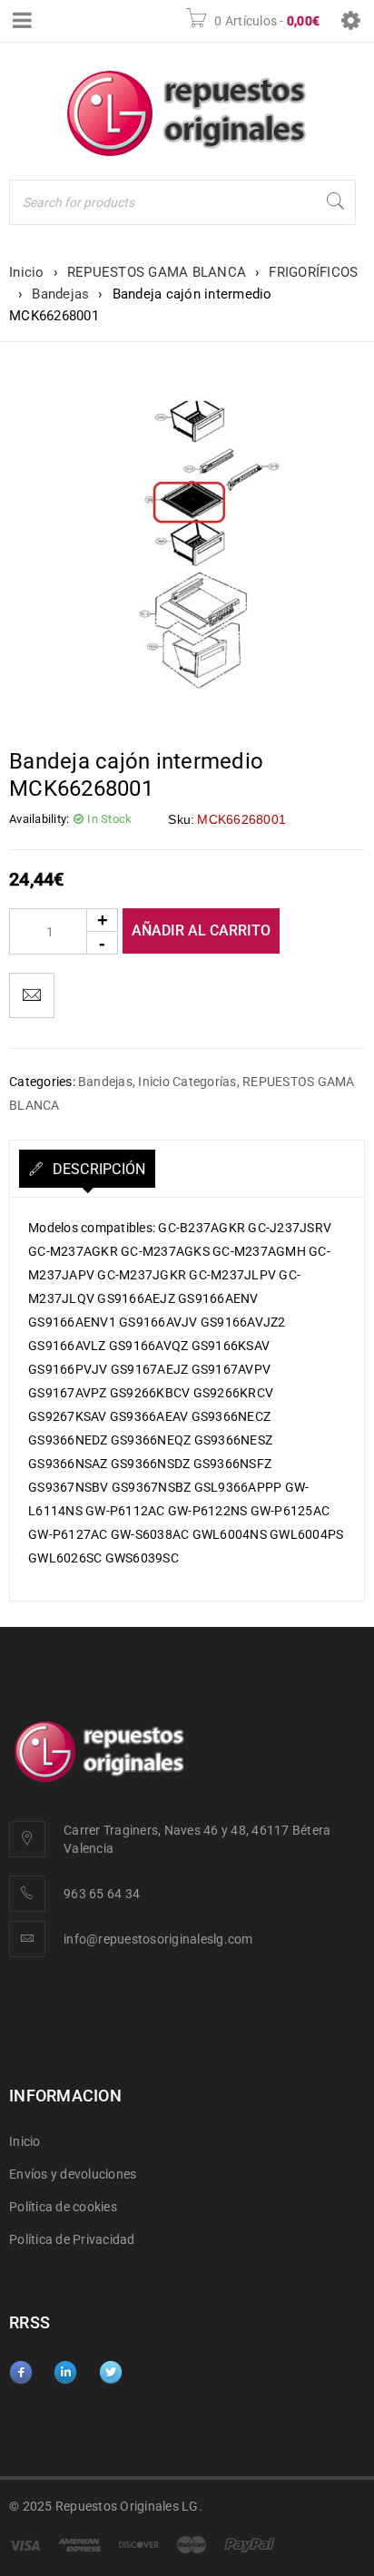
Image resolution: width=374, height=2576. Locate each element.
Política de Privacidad (72, 2239)
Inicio (27, 272)
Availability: (39, 819)
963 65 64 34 (102, 1894)
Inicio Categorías (187, 1082)
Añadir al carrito (201, 930)
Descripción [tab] (97, 1169)
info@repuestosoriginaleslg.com (158, 1939)
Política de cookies (63, 2207)
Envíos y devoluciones (73, 2174)
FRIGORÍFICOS (313, 272)
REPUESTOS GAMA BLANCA (157, 272)
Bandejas (60, 294)
